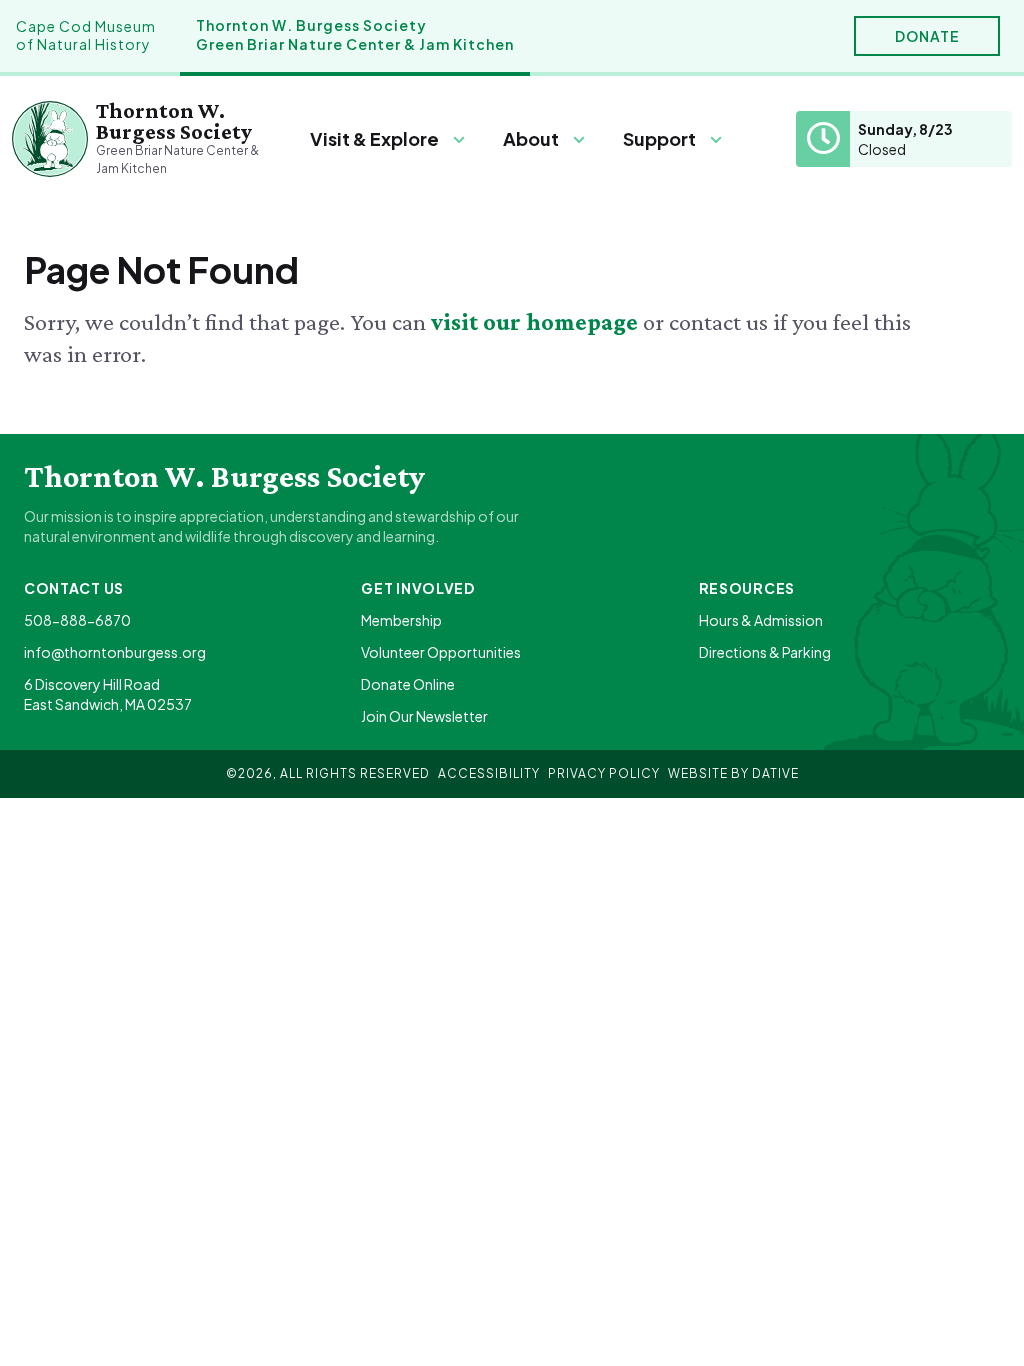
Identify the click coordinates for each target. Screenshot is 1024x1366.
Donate (927, 36)
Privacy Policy (604, 773)
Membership (401, 620)
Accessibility (489, 773)
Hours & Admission (761, 620)
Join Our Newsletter (424, 716)
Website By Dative (733, 773)
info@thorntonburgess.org (115, 652)
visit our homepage (537, 321)
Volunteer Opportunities (441, 652)
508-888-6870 (77, 620)
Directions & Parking (765, 652)
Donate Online (408, 684)
